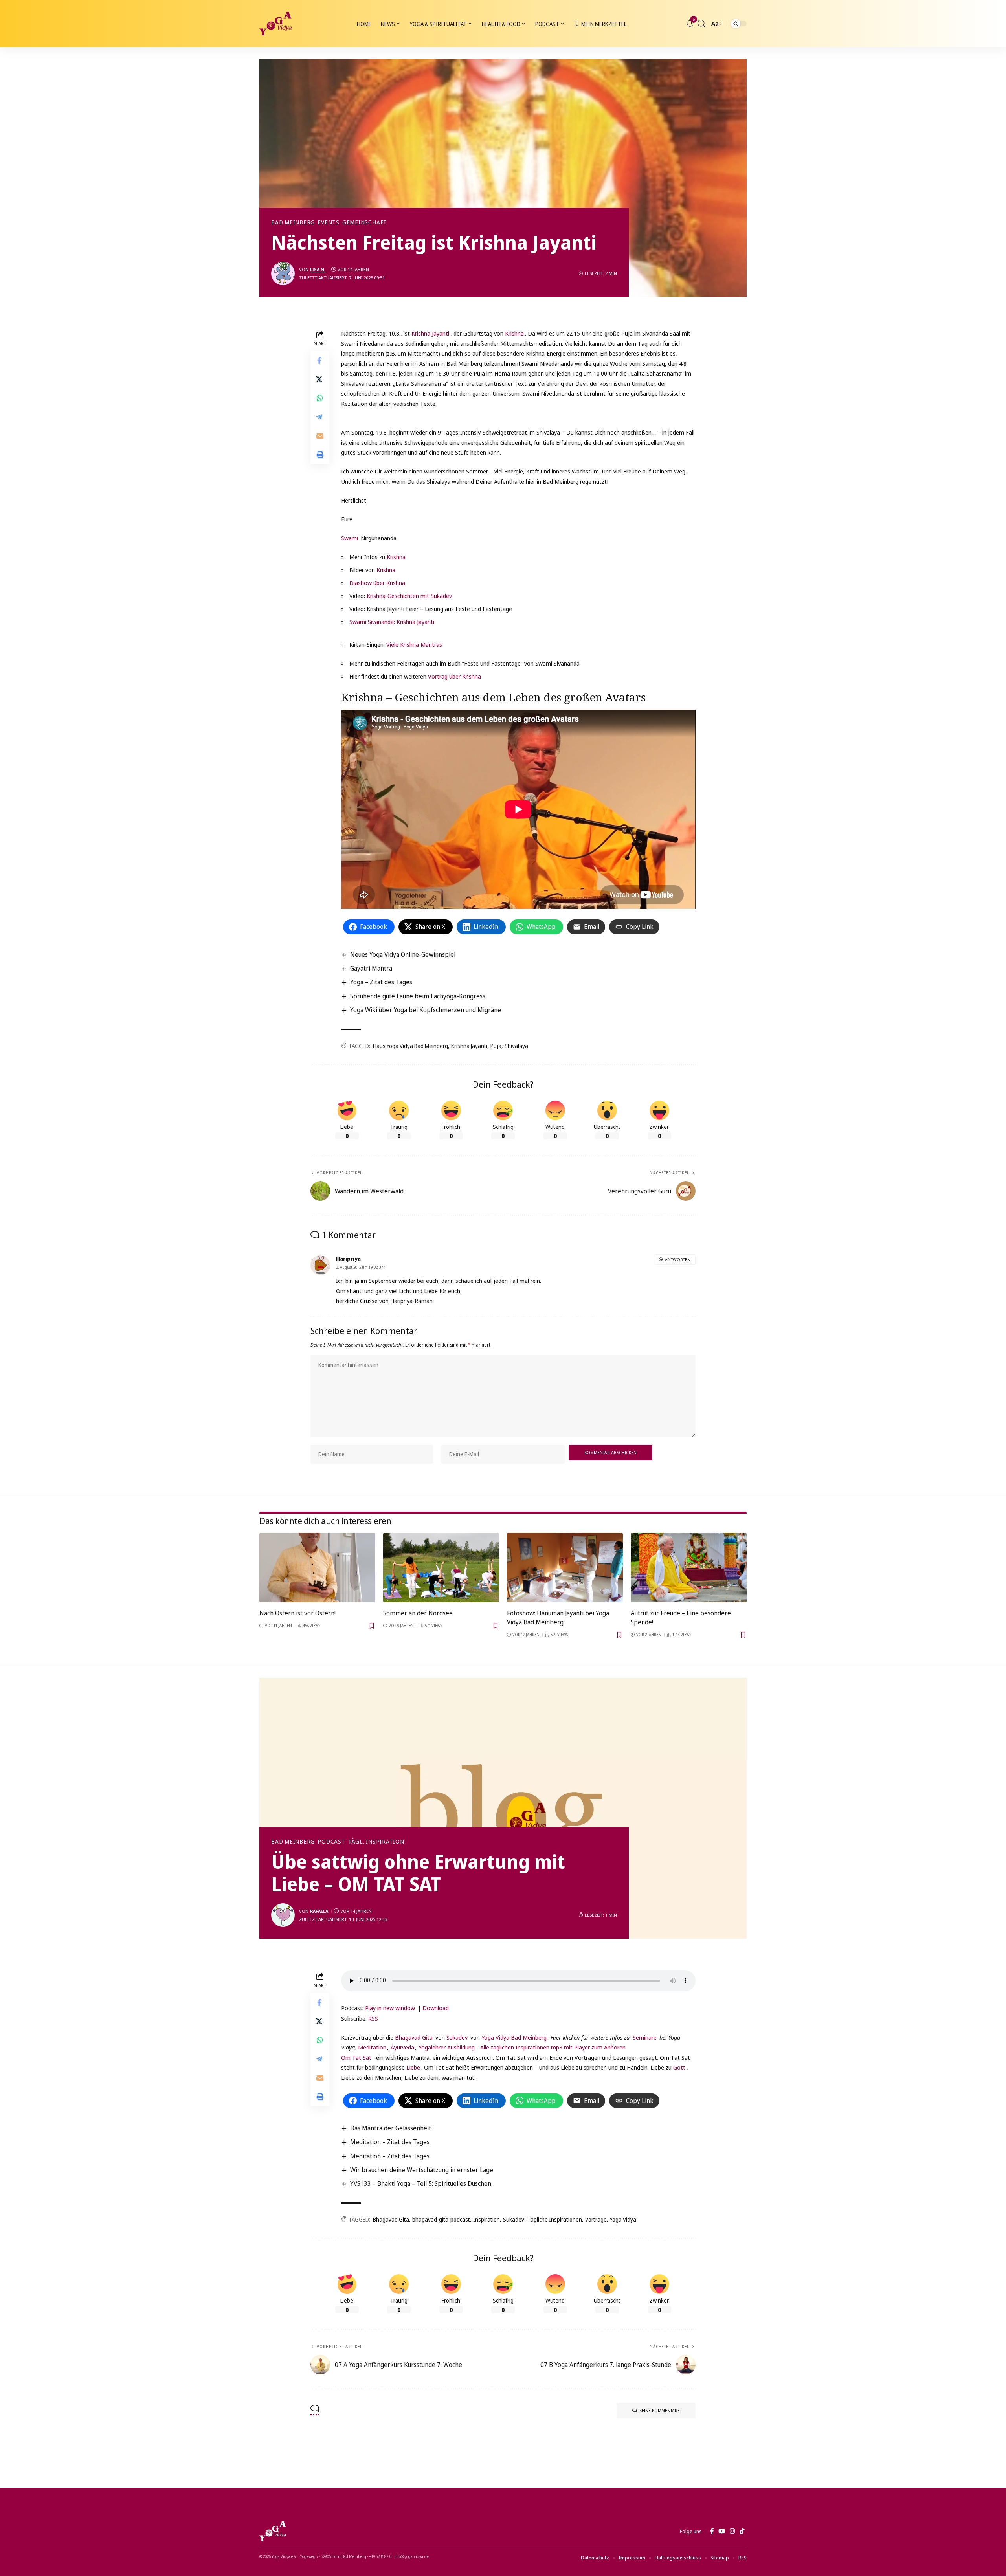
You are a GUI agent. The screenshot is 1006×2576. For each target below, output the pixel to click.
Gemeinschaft (365, 222)
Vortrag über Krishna (454, 676)
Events (329, 222)
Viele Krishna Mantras (414, 644)
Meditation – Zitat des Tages (390, 2142)
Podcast (331, 1842)
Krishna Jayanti (430, 333)
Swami (350, 538)
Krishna (514, 333)
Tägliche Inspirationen (555, 2219)
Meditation (371, 2047)
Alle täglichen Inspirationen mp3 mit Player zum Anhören (553, 2047)
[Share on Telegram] (320, 417)
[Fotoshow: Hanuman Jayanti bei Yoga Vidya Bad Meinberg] (565, 1568)
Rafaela (319, 1911)
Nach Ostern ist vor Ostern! (297, 1613)
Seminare (645, 2037)
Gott (679, 2067)
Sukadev (457, 2037)
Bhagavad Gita (414, 2037)
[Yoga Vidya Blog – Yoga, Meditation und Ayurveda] (273, 2531)
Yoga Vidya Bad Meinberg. (515, 2037)
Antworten (678, 1260)
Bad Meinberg (293, 222)
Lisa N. (318, 269)
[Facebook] (712, 2531)
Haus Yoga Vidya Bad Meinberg (410, 1046)
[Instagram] (732, 2531)
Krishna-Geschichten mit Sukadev (409, 596)
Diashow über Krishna (377, 583)
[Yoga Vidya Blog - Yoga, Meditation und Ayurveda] (275, 24)
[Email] (320, 436)
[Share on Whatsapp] (320, 398)
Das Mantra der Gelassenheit (391, 2128)
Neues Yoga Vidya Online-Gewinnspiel (403, 954)
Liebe (413, 2067)
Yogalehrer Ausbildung (447, 2047)
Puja (496, 1046)
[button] (701, 24)
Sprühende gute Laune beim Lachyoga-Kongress (418, 996)
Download (436, 2008)
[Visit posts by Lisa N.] (283, 273)
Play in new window (390, 2008)
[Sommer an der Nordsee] (441, 1568)
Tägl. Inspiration (376, 1842)
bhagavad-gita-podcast (441, 2219)
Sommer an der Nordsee (418, 1613)
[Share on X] (320, 380)
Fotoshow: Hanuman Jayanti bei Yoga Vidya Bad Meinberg (558, 1617)
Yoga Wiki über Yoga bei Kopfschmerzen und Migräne (426, 1010)
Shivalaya (516, 1046)
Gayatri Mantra (371, 968)
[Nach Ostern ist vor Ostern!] (317, 1568)
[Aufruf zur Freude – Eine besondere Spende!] (689, 1568)
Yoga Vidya (623, 2219)
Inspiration (486, 2219)
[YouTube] (722, 2531)
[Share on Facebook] (320, 361)
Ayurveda (402, 2047)
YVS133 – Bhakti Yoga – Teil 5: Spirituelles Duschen (421, 2183)
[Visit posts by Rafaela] (283, 1915)
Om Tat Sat (356, 2057)
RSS (373, 2018)
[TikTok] (742, 2531)
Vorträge (596, 2219)
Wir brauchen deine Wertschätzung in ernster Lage (422, 2170)
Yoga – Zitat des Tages (381, 982)
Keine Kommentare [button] (660, 2410)
